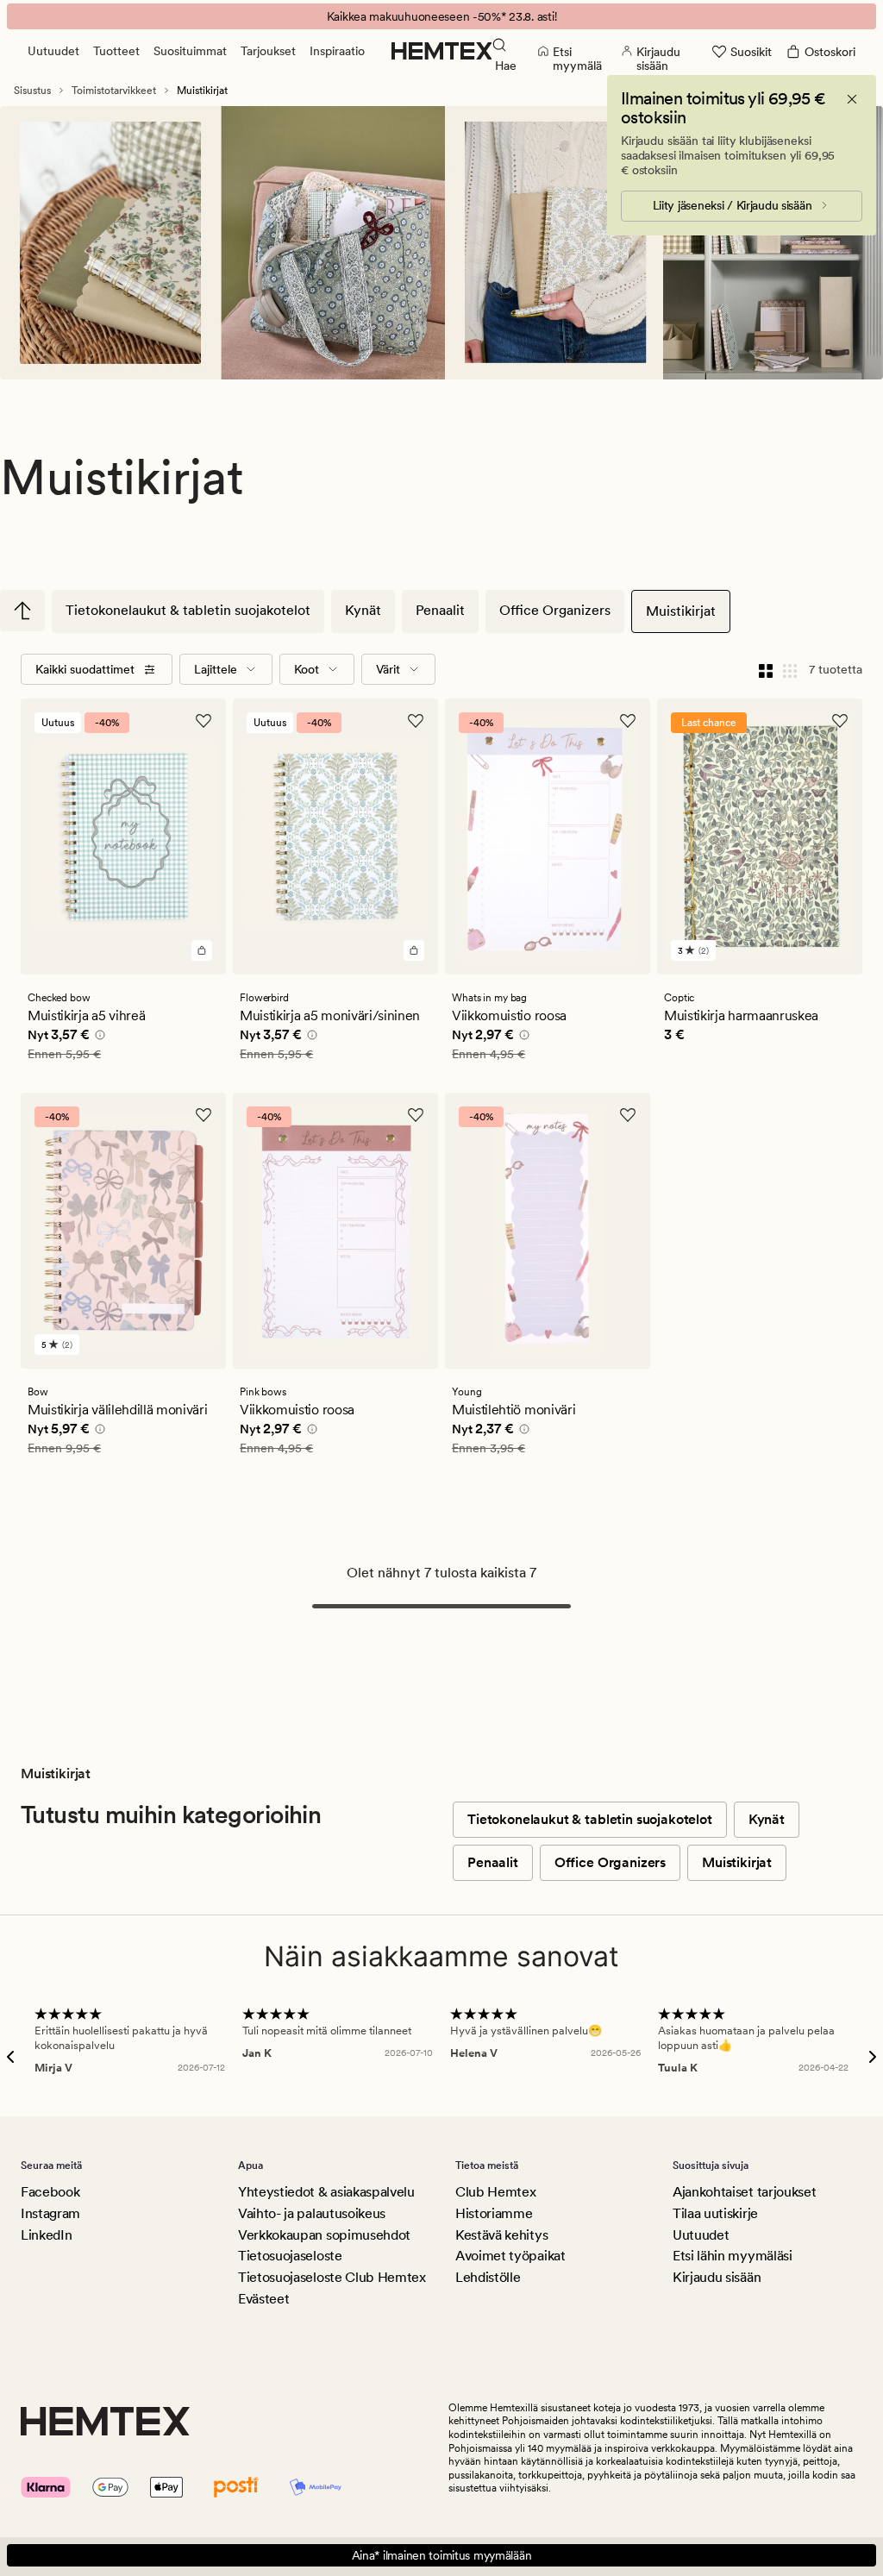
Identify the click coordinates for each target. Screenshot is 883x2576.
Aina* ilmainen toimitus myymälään (442, 2555)
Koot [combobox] (307, 669)
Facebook (50, 2192)
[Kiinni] (852, 99)
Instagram (50, 2213)
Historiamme (494, 2213)
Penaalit (440, 610)
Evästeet (263, 2299)
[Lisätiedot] (97, 1037)
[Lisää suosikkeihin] (204, 721)
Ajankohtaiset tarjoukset (744, 2192)
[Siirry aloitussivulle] (442, 51)
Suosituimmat (190, 51)
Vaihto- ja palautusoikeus (312, 2213)
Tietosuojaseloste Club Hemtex (332, 2277)
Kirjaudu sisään (717, 2277)
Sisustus (32, 91)
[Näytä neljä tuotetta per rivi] (766, 669)
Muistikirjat (681, 611)
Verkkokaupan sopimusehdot (324, 2235)
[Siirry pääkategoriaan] (22, 611)
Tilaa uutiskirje (715, 2213)
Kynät (363, 610)
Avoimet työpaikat (510, 2256)
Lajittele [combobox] (216, 669)
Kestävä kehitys (501, 2235)
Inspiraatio (337, 51)
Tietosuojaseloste (290, 2256)
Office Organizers (555, 610)
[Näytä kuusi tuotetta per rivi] (790, 669)
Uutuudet (53, 51)
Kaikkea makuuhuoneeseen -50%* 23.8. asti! (442, 16)
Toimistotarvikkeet (114, 91)
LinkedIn (46, 2235)
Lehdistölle (488, 2277)
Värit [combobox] (388, 669)
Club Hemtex (495, 2192)
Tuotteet (116, 51)
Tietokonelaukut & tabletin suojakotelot (188, 610)
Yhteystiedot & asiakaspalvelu (326, 2192)
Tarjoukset (268, 51)
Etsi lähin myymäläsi (733, 2256)
